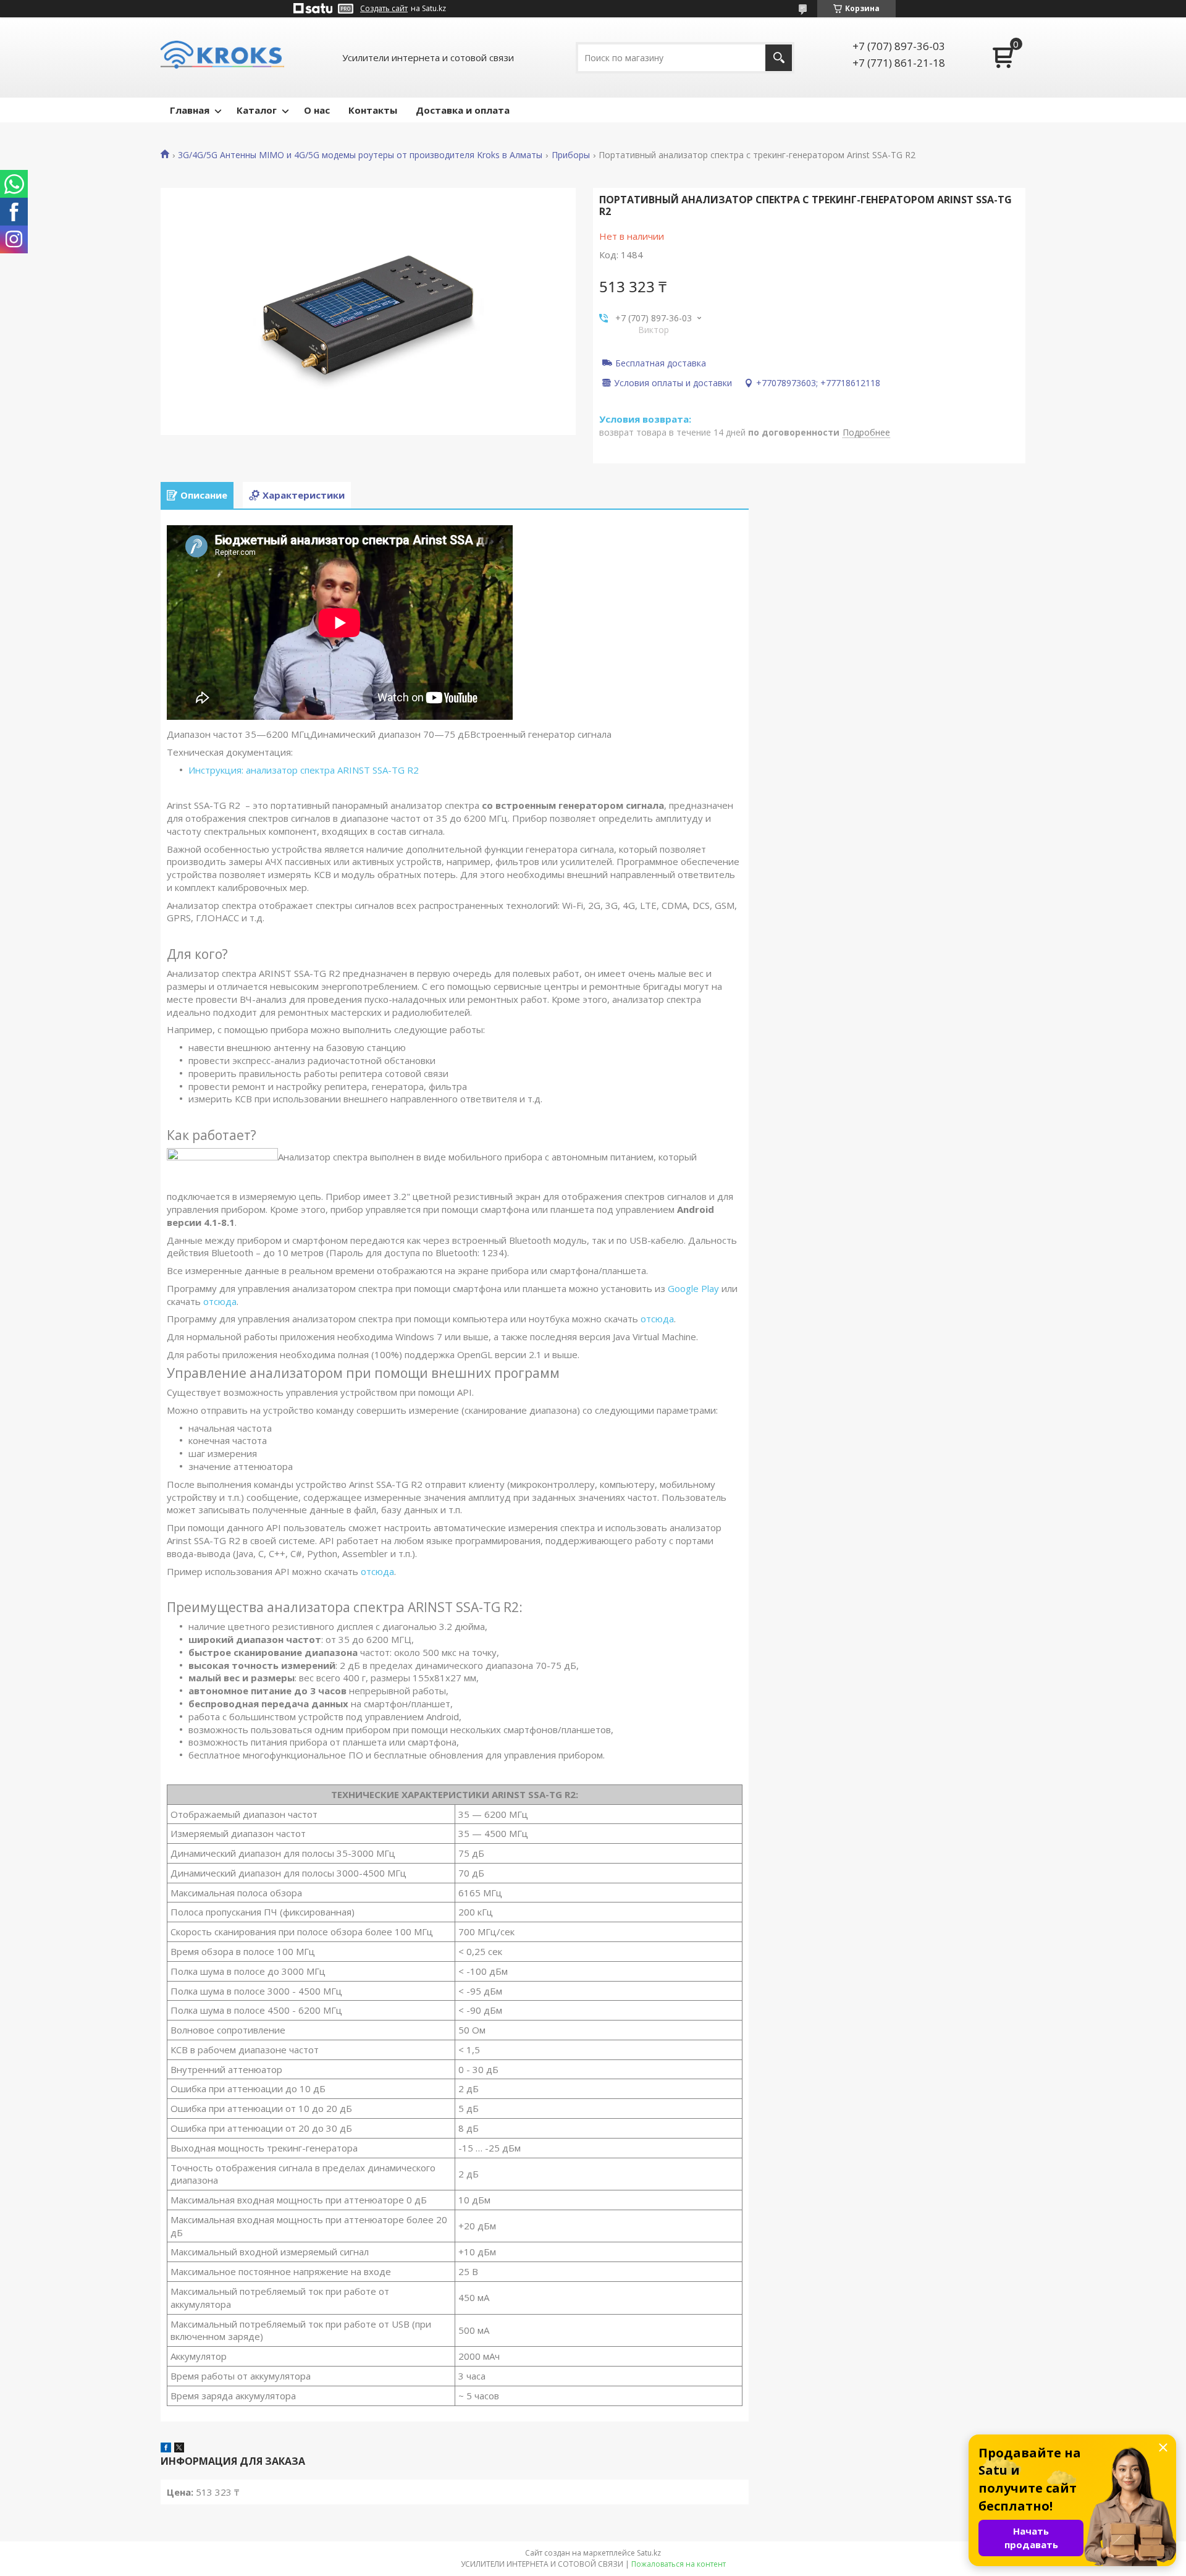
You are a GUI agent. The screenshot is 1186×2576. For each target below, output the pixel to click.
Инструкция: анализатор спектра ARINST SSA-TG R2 (304, 770)
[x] (179, 2449)
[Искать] (779, 58)
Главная (190, 110)
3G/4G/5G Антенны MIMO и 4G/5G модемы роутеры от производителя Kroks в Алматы (360, 155)
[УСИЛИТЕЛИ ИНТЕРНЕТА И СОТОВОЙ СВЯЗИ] (222, 57)
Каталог (257, 110)
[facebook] (166, 2449)
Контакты (373, 110)
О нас (317, 110)
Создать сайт (384, 9)
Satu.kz (649, 2553)
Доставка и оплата (463, 110)
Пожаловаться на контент (679, 2564)
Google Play (693, 1288)
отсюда (220, 1301)
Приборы (571, 155)
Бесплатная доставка (661, 363)
